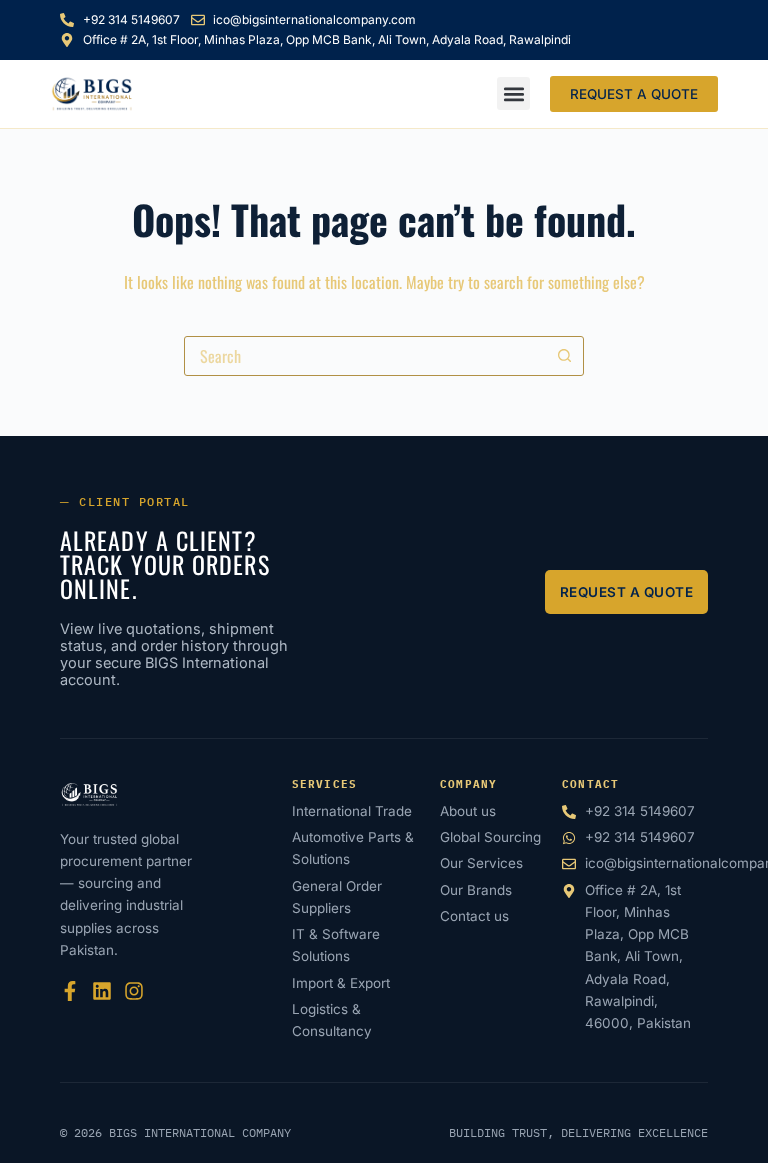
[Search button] (564, 356)
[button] (513, 93)
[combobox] (365, 356)
